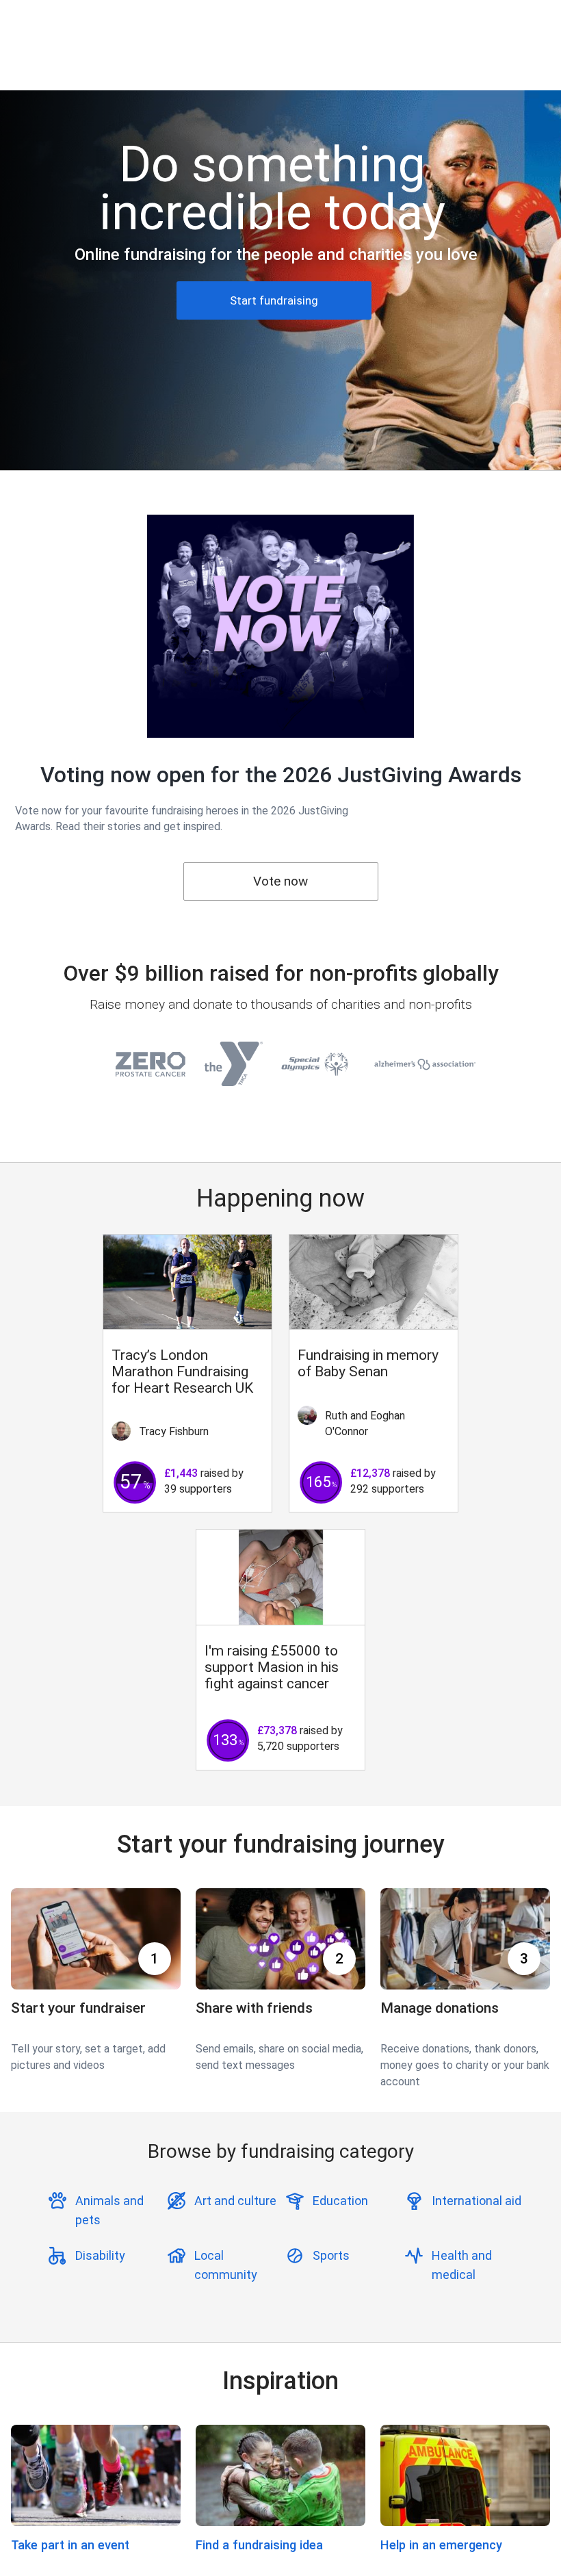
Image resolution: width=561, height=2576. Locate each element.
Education (340, 2201)
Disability (100, 2255)
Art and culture (235, 2201)
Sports (331, 2255)
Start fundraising (274, 300)
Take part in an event (70, 2545)
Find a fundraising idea (259, 2545)
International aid (477, 2201)
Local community (226, 2265)
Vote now (280, 881)
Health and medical (462, 2265)
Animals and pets (109, 2210)
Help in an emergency (441, 2545)
